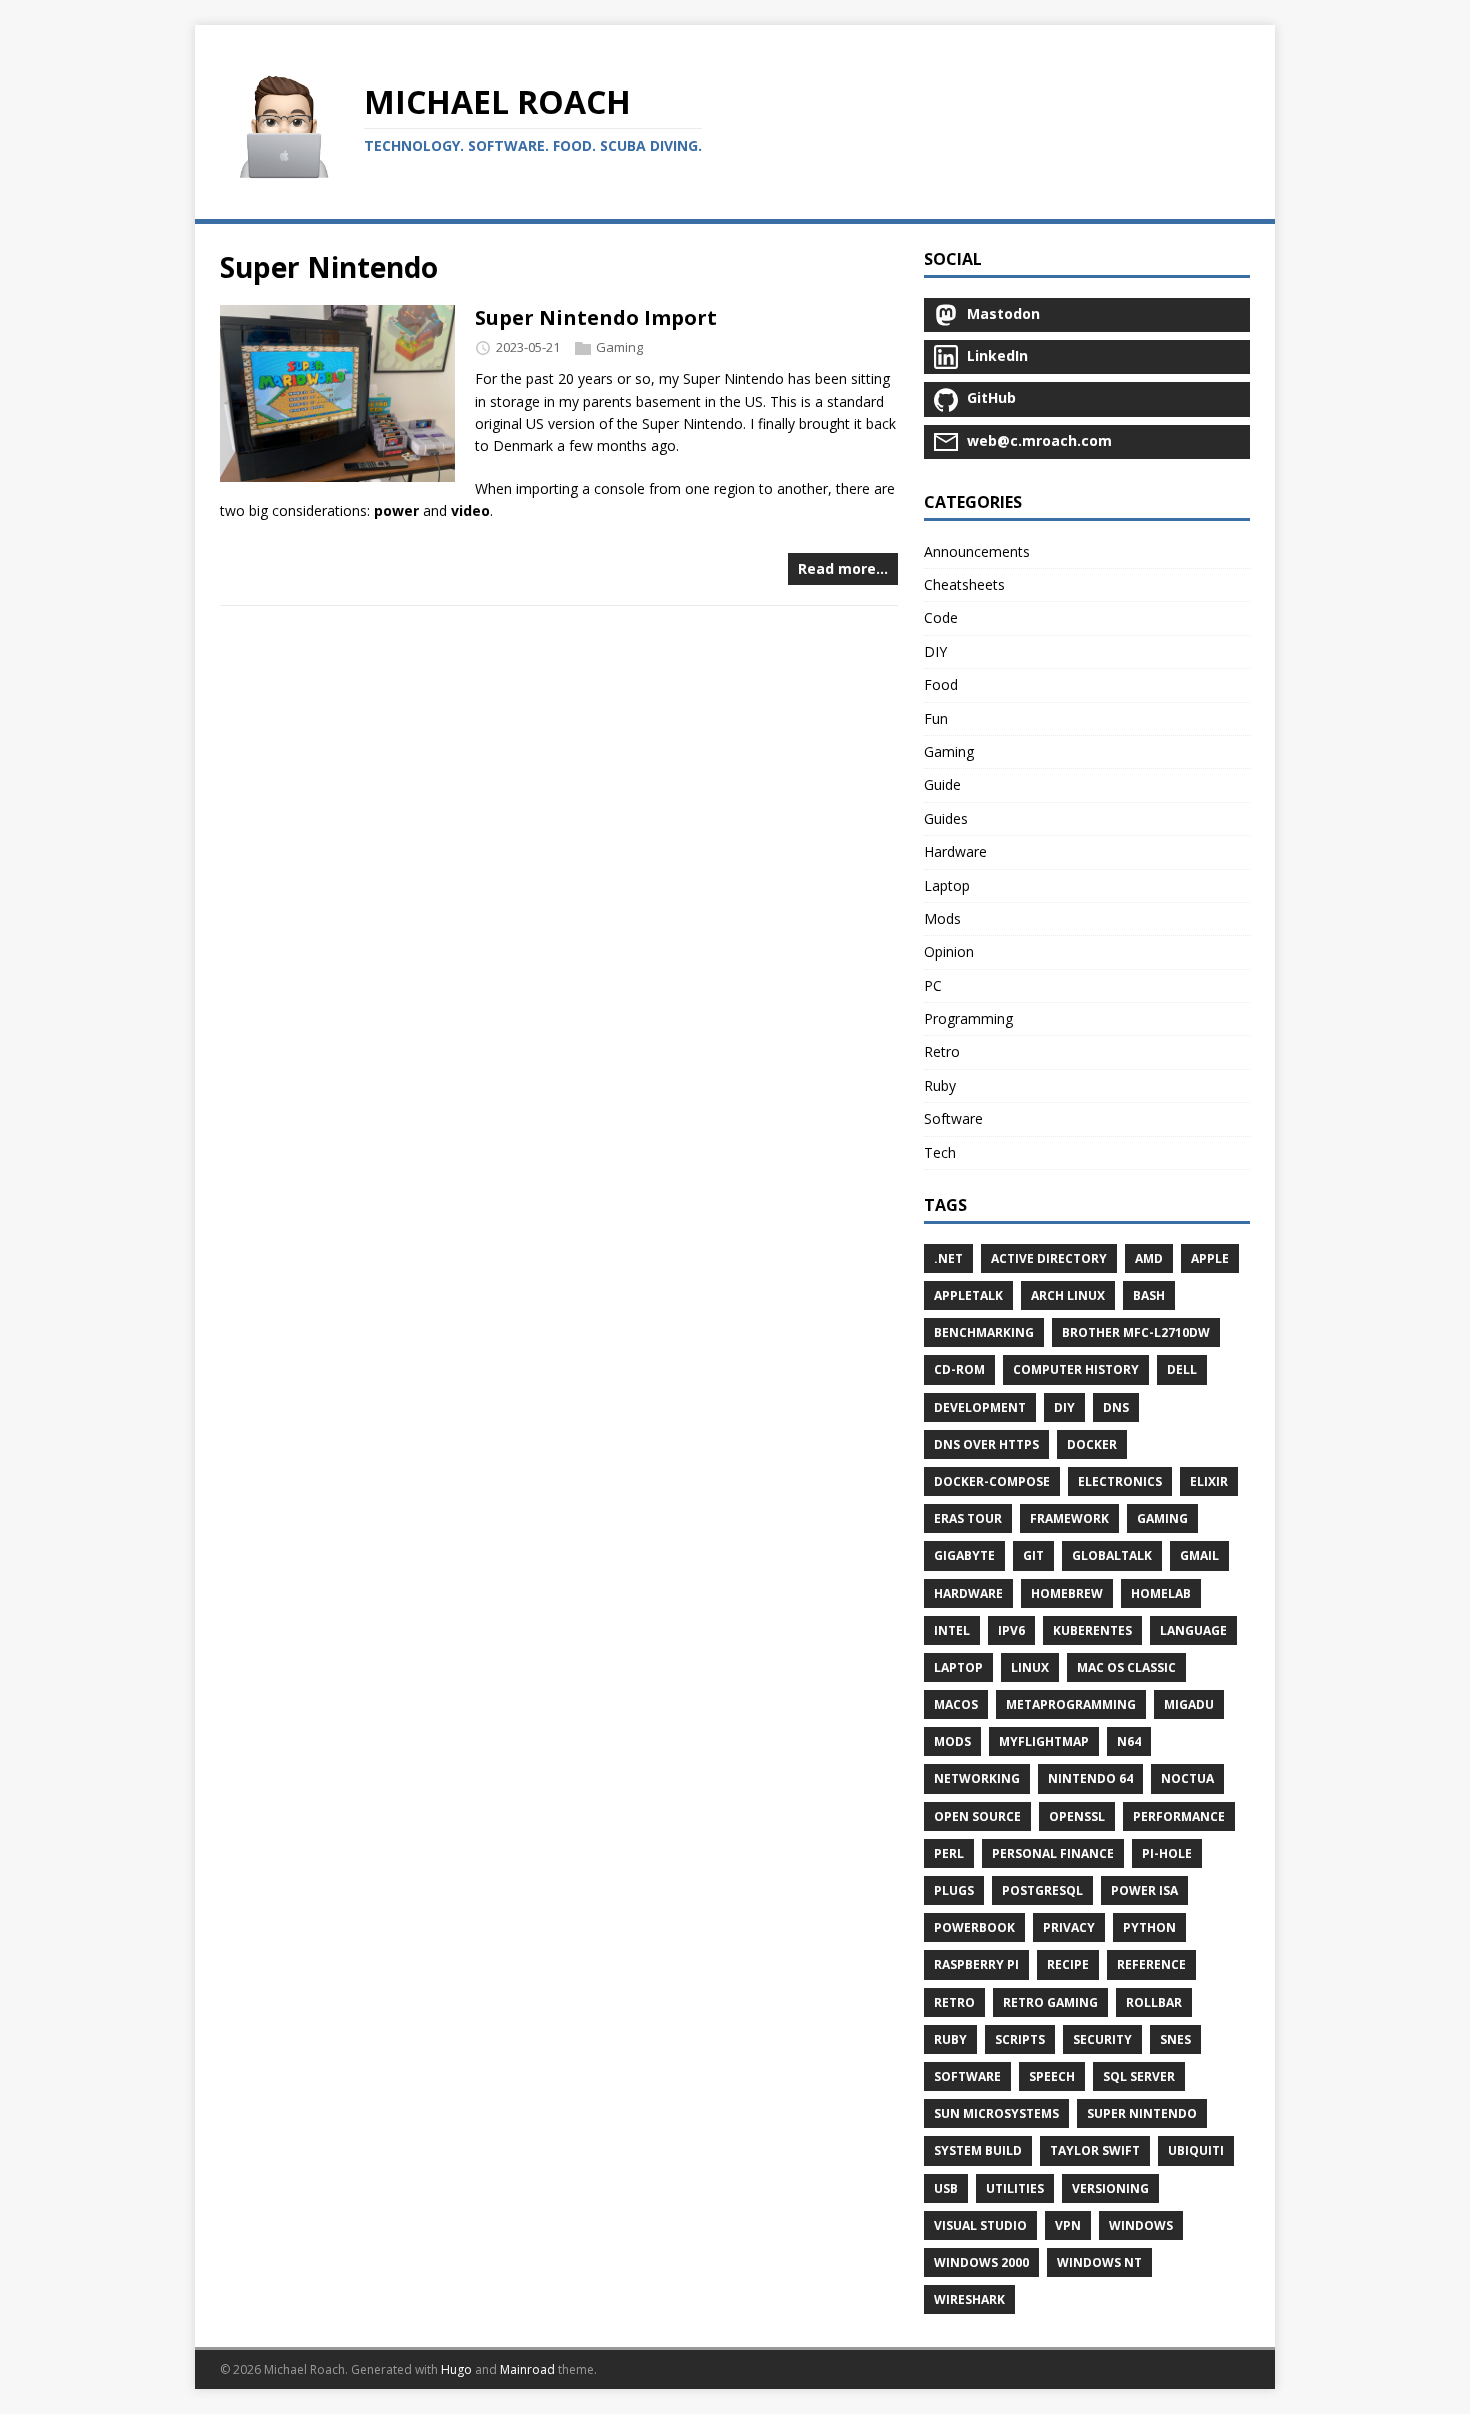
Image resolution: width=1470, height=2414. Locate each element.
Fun (936, 718)
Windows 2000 (981, 2262)
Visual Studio (980, 2225)
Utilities (1015, 2188)
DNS (1116, 1407)
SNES (1175, 2039)
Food (941, 684)
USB (946, 2188)
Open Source (977, 1816)
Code (941, 617)
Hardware (955, 851)
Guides (946, 818)
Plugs (954, 1890)
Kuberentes (1092, 1630)
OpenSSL (1077, 1816)
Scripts (1020, 2039)
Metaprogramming (1071, 1704)
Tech (940, 1152)
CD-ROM (959, 1369)
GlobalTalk (1112, 1555)
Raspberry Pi (976, 1964)
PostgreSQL (1042, 1890)
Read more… (843, 568)
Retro (942, 1051)
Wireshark (969, 2299)
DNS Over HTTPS (986, 1444)
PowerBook (974, 1927)
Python (1149, 1927)
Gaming (619, 348)
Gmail (1199, 1555)
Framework (1069, 1518)
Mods (942, 918)
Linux (1030, 1667)
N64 (1129, 1741)
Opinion (949, 951)
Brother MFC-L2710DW (1136, 1332)
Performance (1179, 1816)
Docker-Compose (992, 1481)
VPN (1068, 2225)
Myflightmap (1044, 1741)
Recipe (1068, 1964)
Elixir (1209, 1481)
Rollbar (1154, 2002)
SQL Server (1139, 2076)
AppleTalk (968, 1295)
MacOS (956, 1704)
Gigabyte (964, 1555)
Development (980, 1407)
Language (1193, 1630)
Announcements (977, 551)
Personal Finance (1053, 1853)
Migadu (1189, 1704)
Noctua (1187, 1778)
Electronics (1120, 1481)
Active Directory (1049, 1258)
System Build (978, 2150)
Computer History (1076, 1369)
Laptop (947, 885)
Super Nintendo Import (596, 317)
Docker (1092, 1444)
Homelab (1161, 1593)
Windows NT (1099, 2262)
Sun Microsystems (996, 2113)
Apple (1210, 1258)
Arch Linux (1068, 1295)
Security (1102, 2039)
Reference (1151, 1964)
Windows (1141, 2225)
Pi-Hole (1167, 1853)
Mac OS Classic (1126, 1667)
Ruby (940, 1085)
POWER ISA (1144, 1890)
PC (933, 985)
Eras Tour (968, 1518)
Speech (1052, 2076)
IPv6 (1011, 1630)
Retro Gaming (1050, 2002)
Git (1033, 1555)
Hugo (456, 2369)
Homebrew (1067, 1593)
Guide (942, 784)
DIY (935, 651)
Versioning (1110, 2188)
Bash (1149, 1295)
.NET (948, 1258)
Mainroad (527, 2369)
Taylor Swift (1095, 2150)
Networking (977, 1778)
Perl (949, 1853)
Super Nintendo (1142, 2113)
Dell (1182, 1369)
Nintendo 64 (1090, 1778)
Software (953, 1118)
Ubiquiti (1196, 2150)
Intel (952, 1630)
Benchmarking (984, 1332)
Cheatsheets (964, 584)
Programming (968, 1018)
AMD (1149, 1258)
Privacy (1069, 1927)
